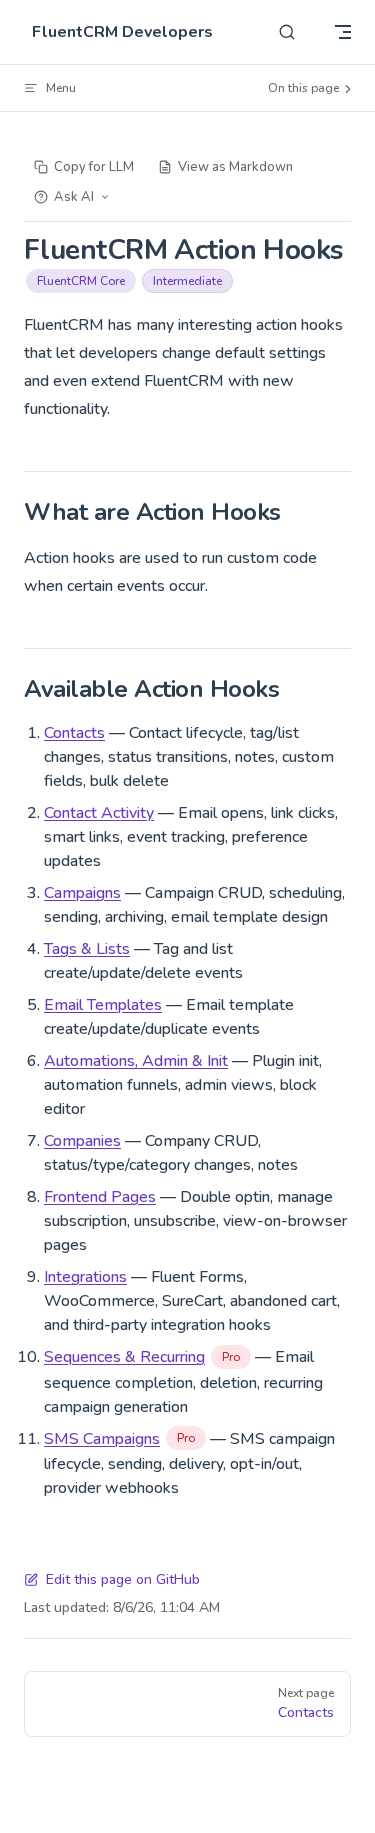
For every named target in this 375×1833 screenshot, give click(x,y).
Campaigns (82, 893)
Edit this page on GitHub (123, 1579)
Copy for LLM (94, 167)
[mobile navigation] (343, 32)
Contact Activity (99, 813)
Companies (82, 1141)
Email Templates (103, 1005)
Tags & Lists (87, 949)
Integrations (85, 1277)
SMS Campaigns (102, 1439)
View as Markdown (235, 167)
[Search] (287, 32)
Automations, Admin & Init (136, 1061)
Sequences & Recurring (124, 1357)
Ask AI (74, 197)
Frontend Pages (100, 1197)
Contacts (74, 733)
